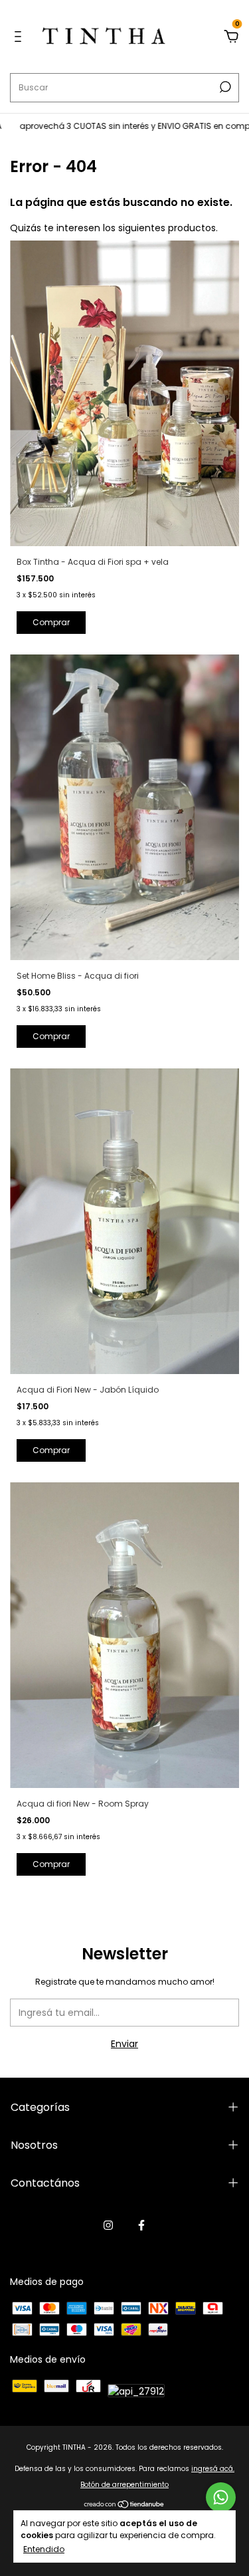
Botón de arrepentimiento (124, 2485)
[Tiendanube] (124, 2506)
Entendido (44, 2549)
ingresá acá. (213, 2469)
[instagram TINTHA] (108, 2225)
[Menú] (20, 37)
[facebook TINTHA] (141, 2225)
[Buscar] (224, 87)
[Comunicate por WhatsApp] (221, 2497)
